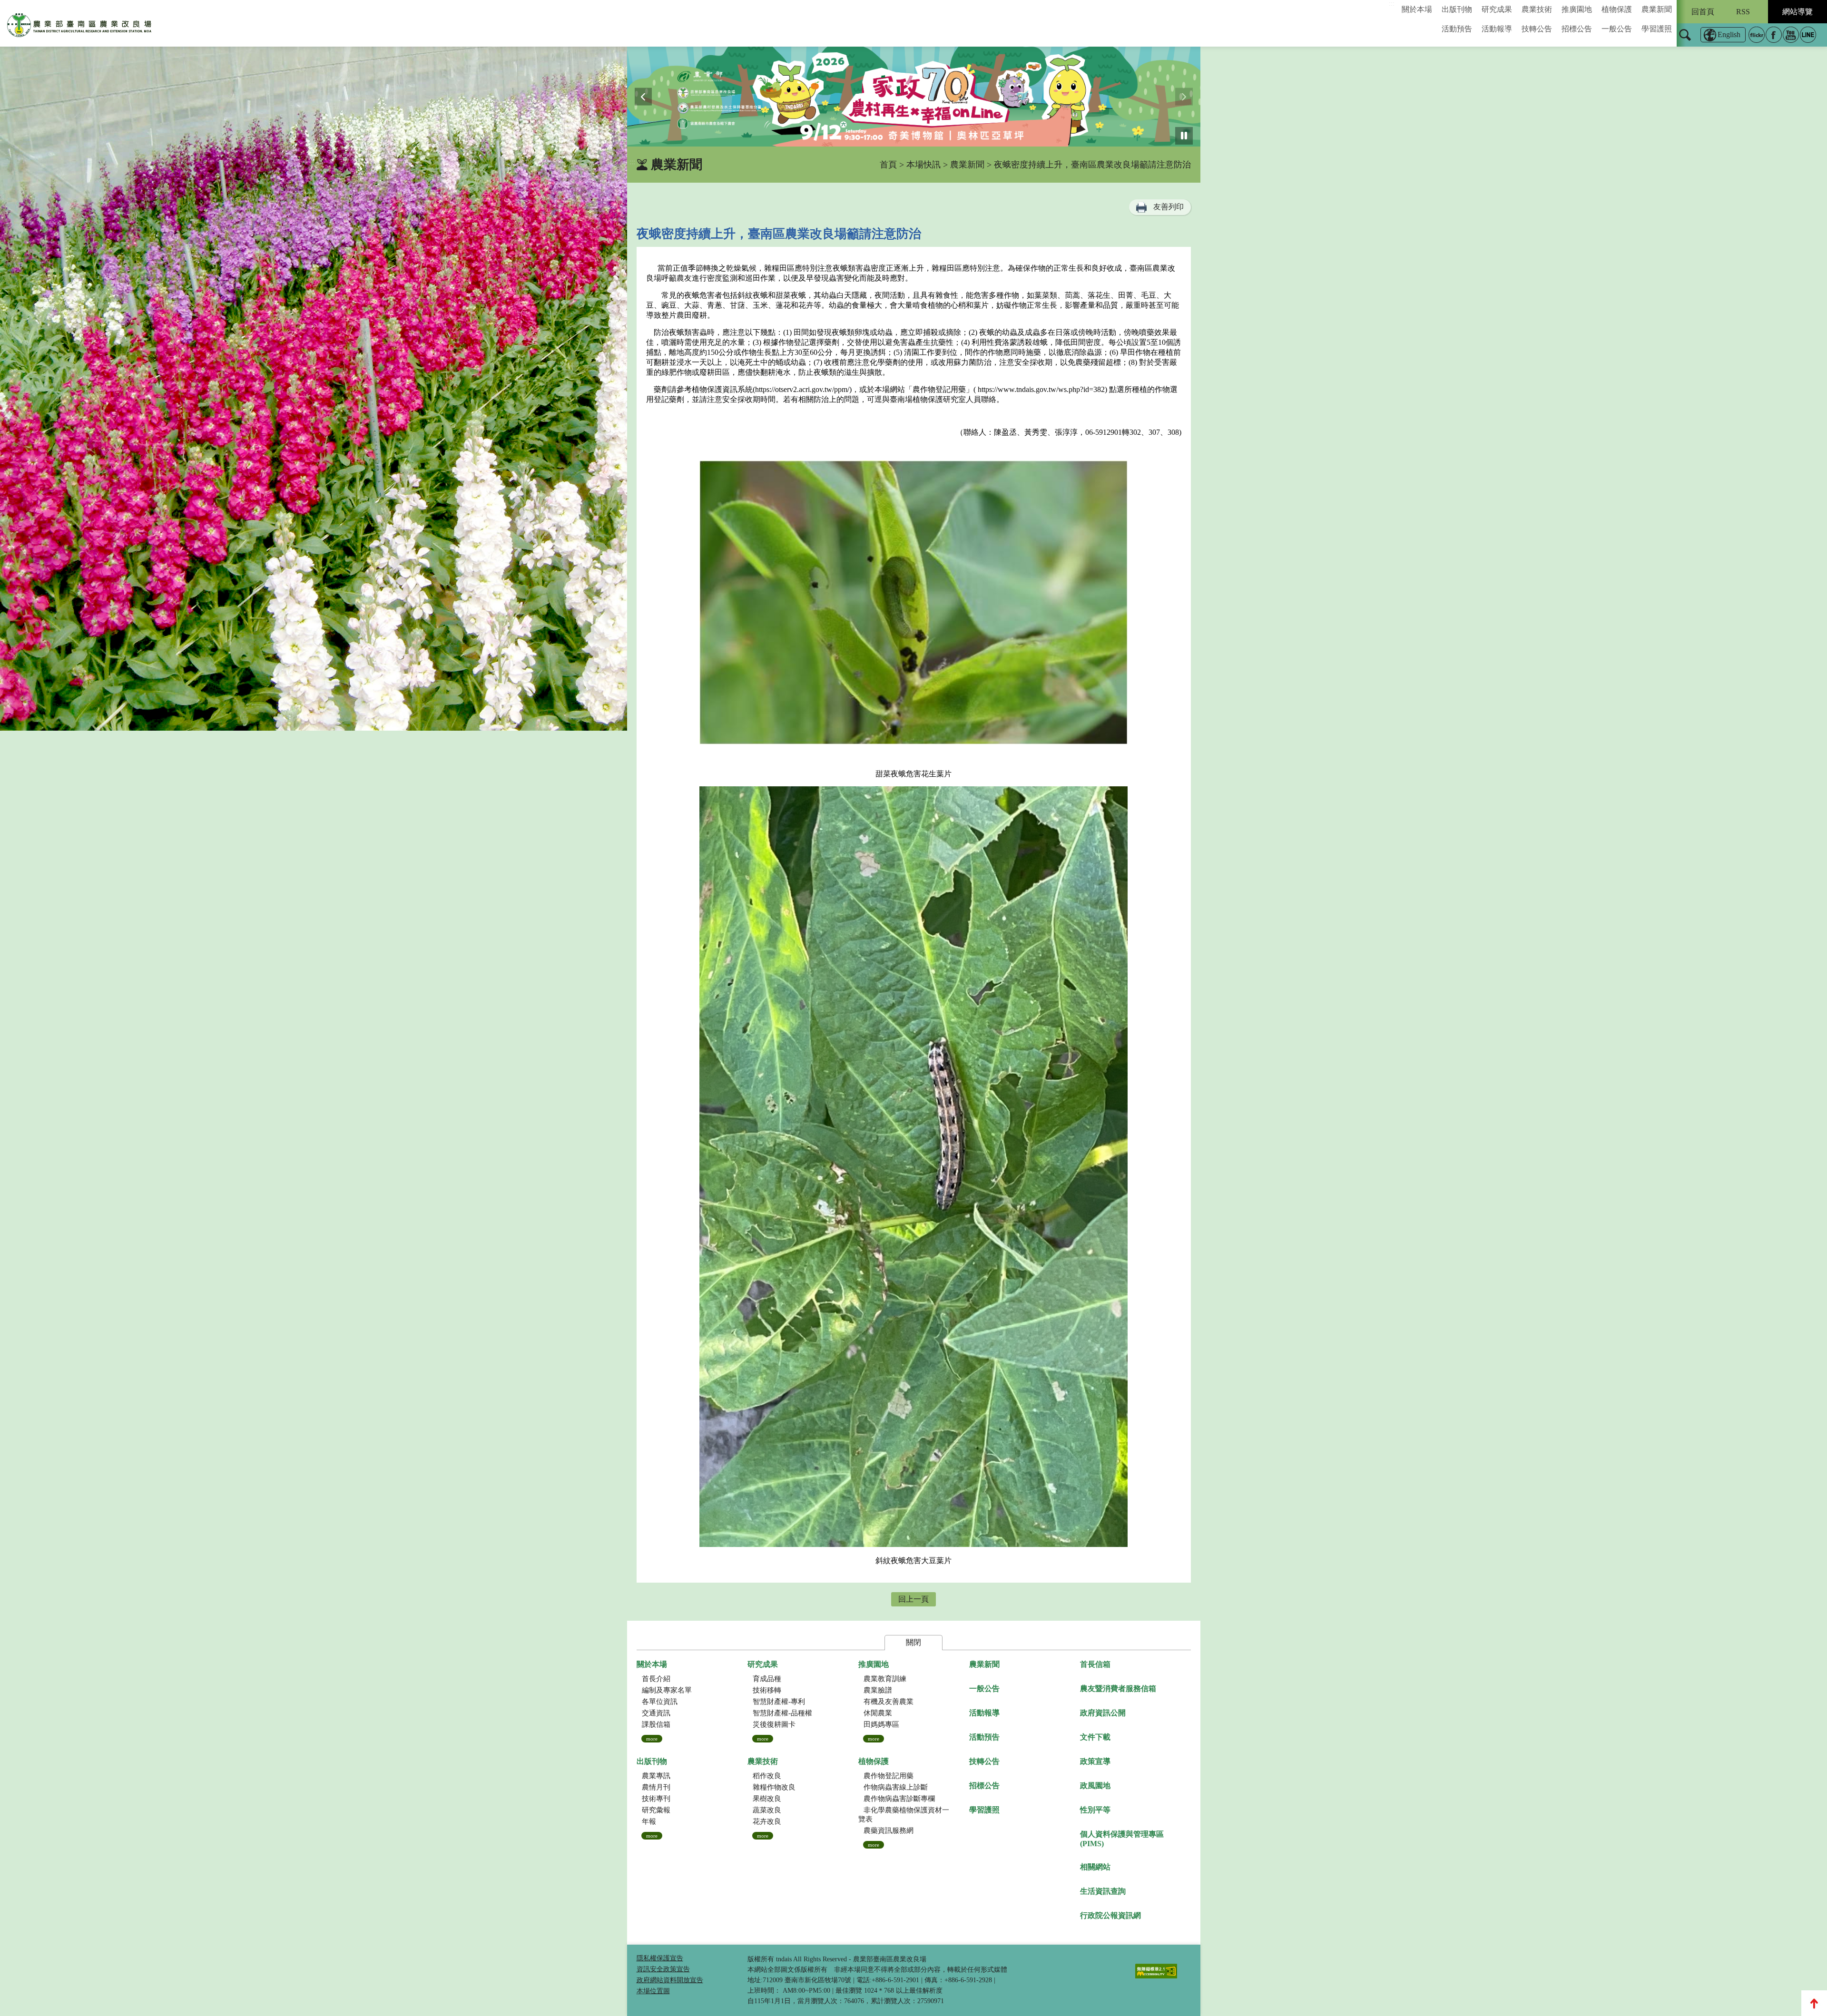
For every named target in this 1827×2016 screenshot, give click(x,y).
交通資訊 (656, 1713)
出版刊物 (1457, 9)
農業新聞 (1657, 9)
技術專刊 (656, 1799)
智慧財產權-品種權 (782, 1713)
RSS (1743, 12)
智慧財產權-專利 (779, 1702)
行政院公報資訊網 (1110, 1915)
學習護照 (1657, 29)
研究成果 (1497, 9)
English (1729, 34)
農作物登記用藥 (889, 1776)
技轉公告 (1537, 29)
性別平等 (1095, 1810)
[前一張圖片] (643, 97)
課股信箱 (656, 1724)
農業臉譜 (878, 1690)
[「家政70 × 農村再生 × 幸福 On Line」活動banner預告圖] (914, 97)
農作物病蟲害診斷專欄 (899, 1799)
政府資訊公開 (1103, 1713)
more (652, 1739)
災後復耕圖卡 (774, 1724)
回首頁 (1703, 12)
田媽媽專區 (881, 1724)
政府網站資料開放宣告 (670, 1980)
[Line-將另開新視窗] (1808, 35)
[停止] (1184, 136)
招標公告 (1577, 29)
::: (1392, 4)
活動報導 (1497, 29)
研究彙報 (656, 1810)
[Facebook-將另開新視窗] (1774, 35)
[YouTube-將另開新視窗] (1791, 35)
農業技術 (1537, 9)
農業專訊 (656, 1776)
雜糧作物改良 (774, 1787)
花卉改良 (767, 1821)
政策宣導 (1095, 1761)
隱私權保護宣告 (660, 1958)
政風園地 (1095, 1786)
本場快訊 (923, 165)
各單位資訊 (660, 1702)
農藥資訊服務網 (889, 1830)
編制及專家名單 (667, 1690)
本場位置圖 (653, 1991)
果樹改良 (767, 1799)
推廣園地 (1577, 9)
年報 (649, 1821)
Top (1814, 2003)
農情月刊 (656, 1787)
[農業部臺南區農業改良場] (80, 27)
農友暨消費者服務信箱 (1118, 1688)
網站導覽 (1798, 12)
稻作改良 (767, 1776)
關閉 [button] (913, 1642)
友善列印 (1169, 207)
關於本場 (1417, 9)
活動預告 (1457, 29)
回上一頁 (913, 1599)
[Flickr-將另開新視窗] (1757, 35)
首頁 (888, 165)
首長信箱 (1095, 1664)
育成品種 (767, 1679)
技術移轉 (767, 1690)
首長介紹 (656, 1679)
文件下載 (1095, 1737)
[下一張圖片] (1184, 97)
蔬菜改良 (767, 1810)
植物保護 (1617, 9)
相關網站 (1095, 1867)
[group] (914, 97)
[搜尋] (1685, 41)
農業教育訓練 (885, 1679)
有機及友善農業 (889, 1702)
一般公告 (1617, 29)
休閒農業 (878, 1713)
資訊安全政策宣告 (663, 1969)
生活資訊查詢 (1103, 1891)
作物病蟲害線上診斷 (896, 1787)
